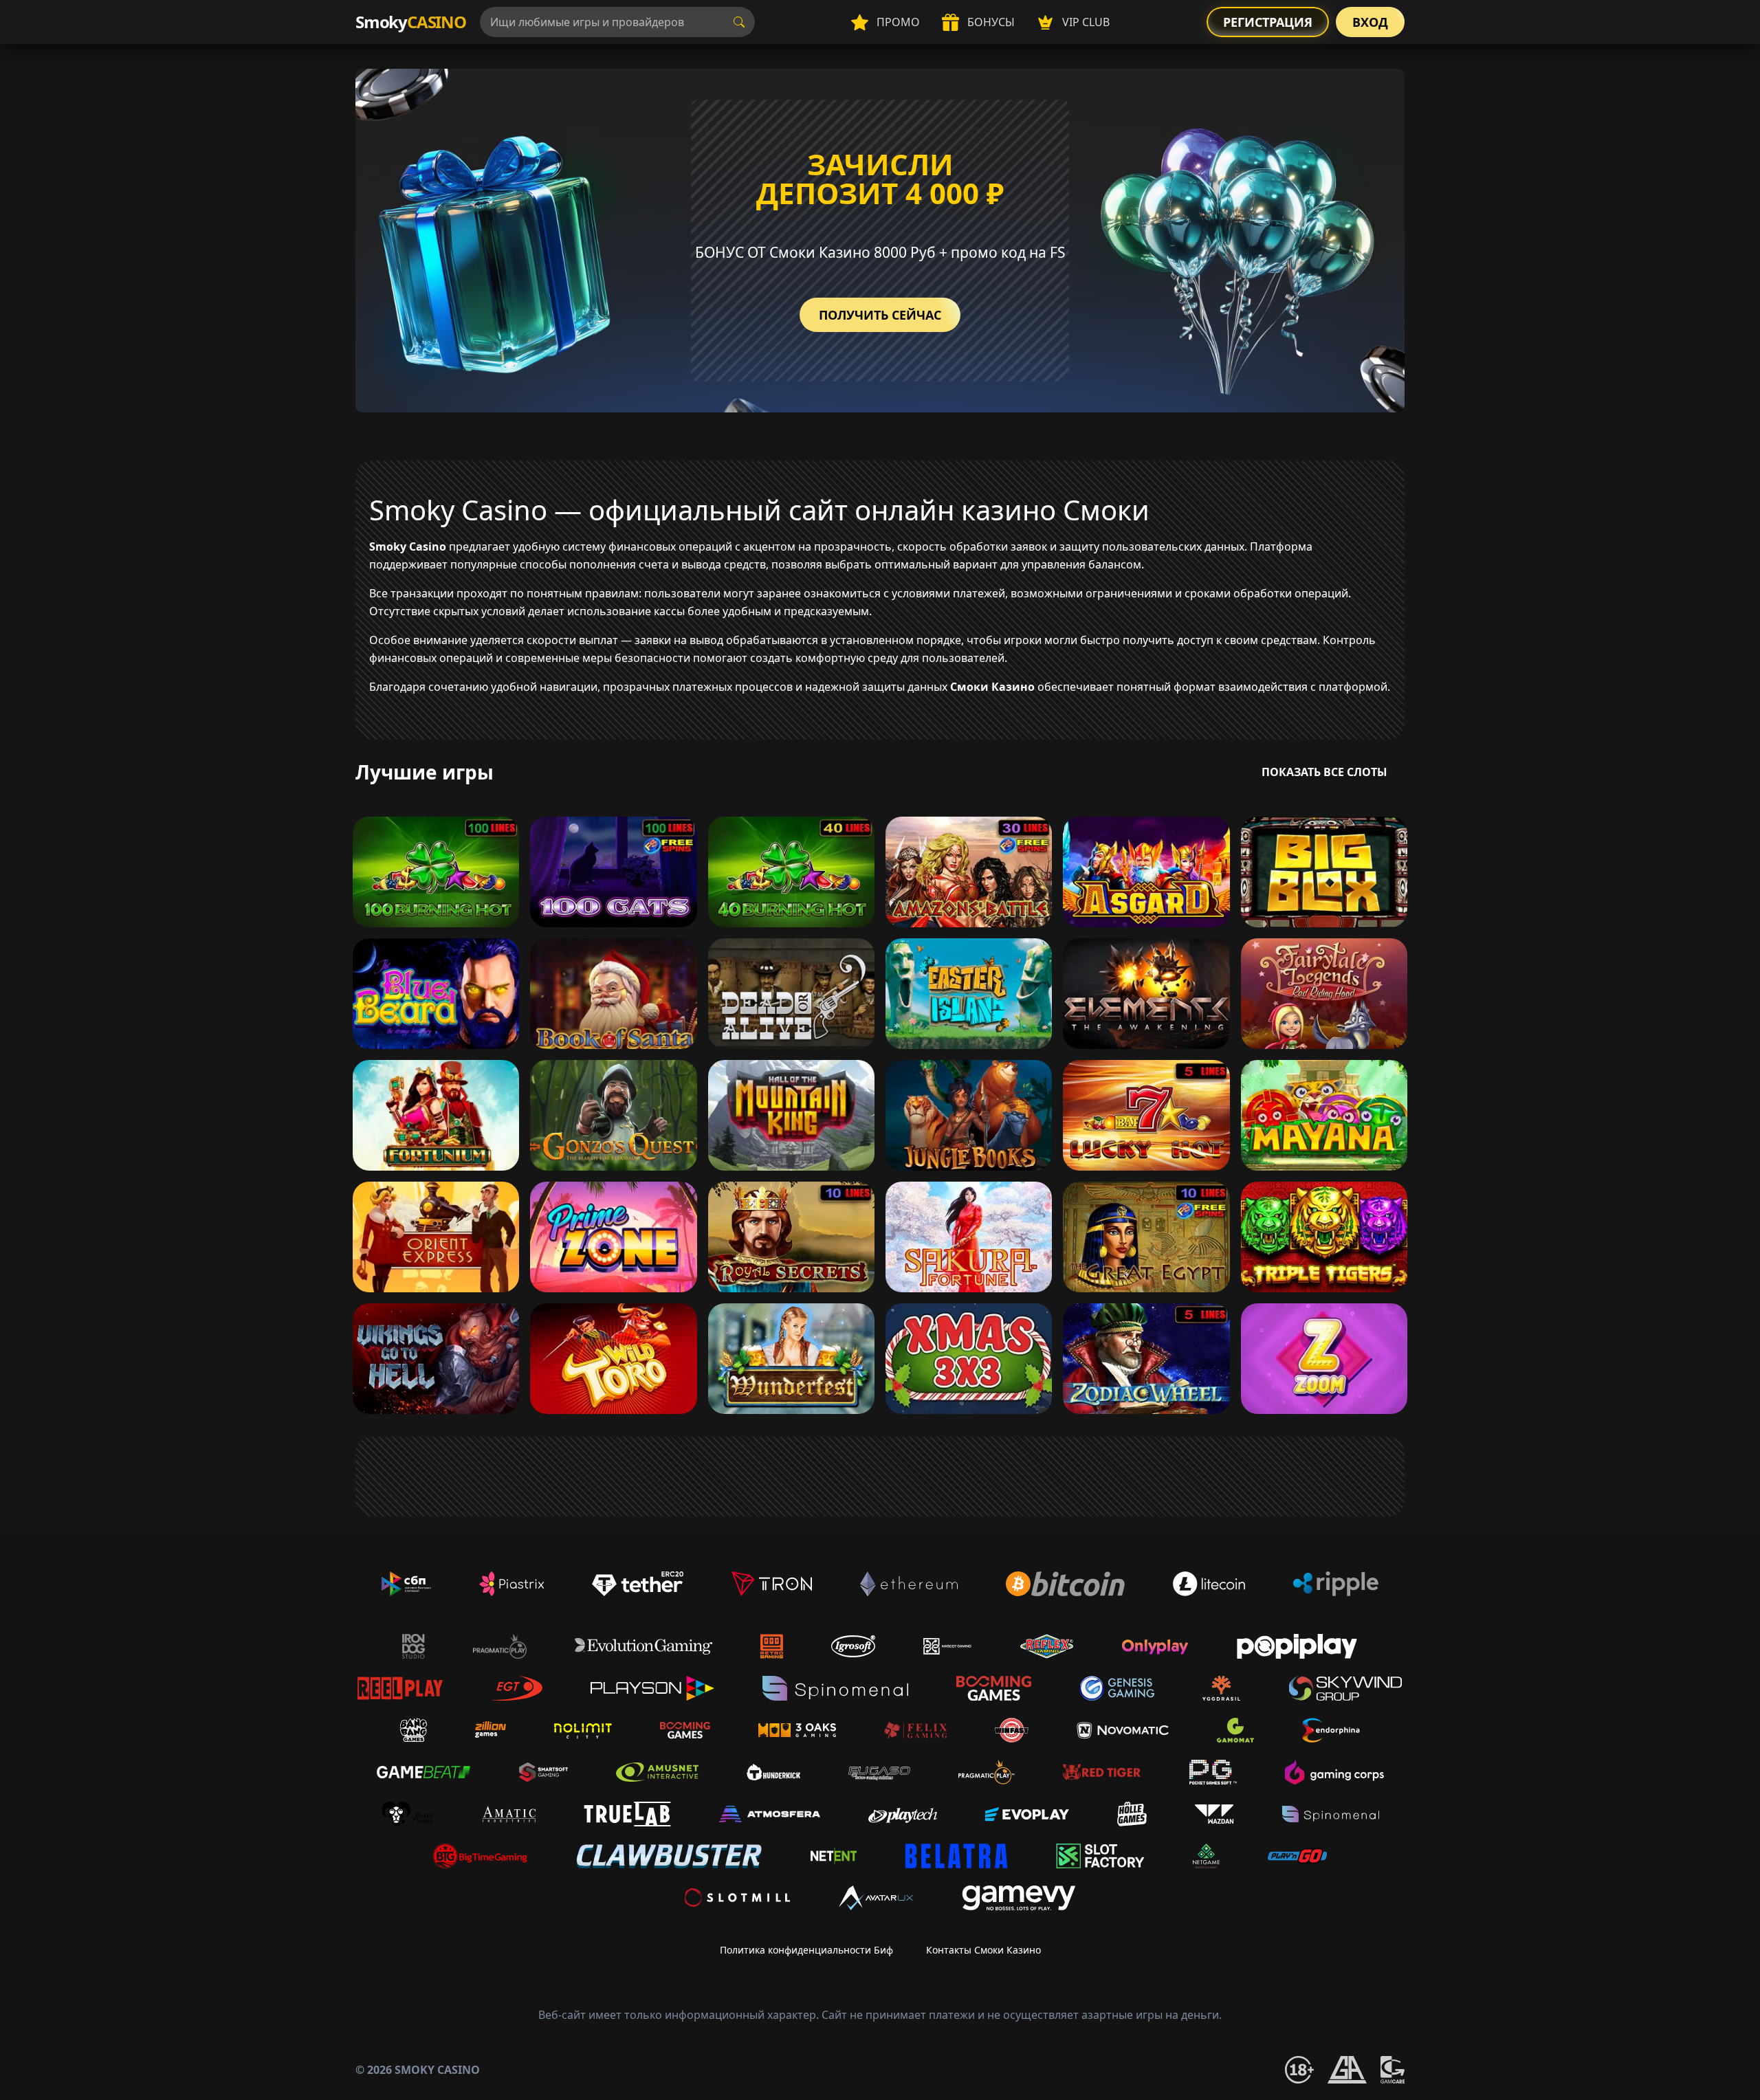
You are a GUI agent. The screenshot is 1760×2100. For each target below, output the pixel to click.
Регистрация (1268, 22)
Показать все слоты (1324, 772)
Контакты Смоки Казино (983, 1950)
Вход (1370, 22)
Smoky (411, 22)
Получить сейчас (880, 315)
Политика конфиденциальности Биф (806, 1950)
